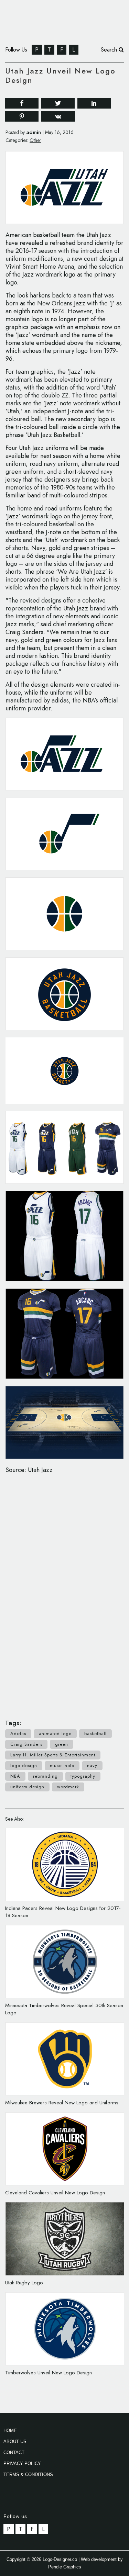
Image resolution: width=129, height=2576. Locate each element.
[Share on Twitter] (58, 103)
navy (92, 1765)
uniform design (27, 1787)
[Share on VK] (58, 116)
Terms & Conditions (28, 2474)
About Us (15, 2442)
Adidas (18, 1734)
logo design (24, 1765)
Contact (14, 2453)
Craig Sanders (26, 1744)
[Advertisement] (65, 1593)
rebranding (45, 1776)
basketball (95, 1734)
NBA (15, 1776)
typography (83, 1776)
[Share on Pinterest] (22, 116)
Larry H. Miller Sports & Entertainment (53, 1755)
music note (62, 1765)
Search (110, 50)
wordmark (68, 1787)
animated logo (55, 1734)
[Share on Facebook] (22, 103)
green (62, 1744)
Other (35, 140)
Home (10, 2431)
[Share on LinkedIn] (94, 103)
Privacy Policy (22, 2463)
